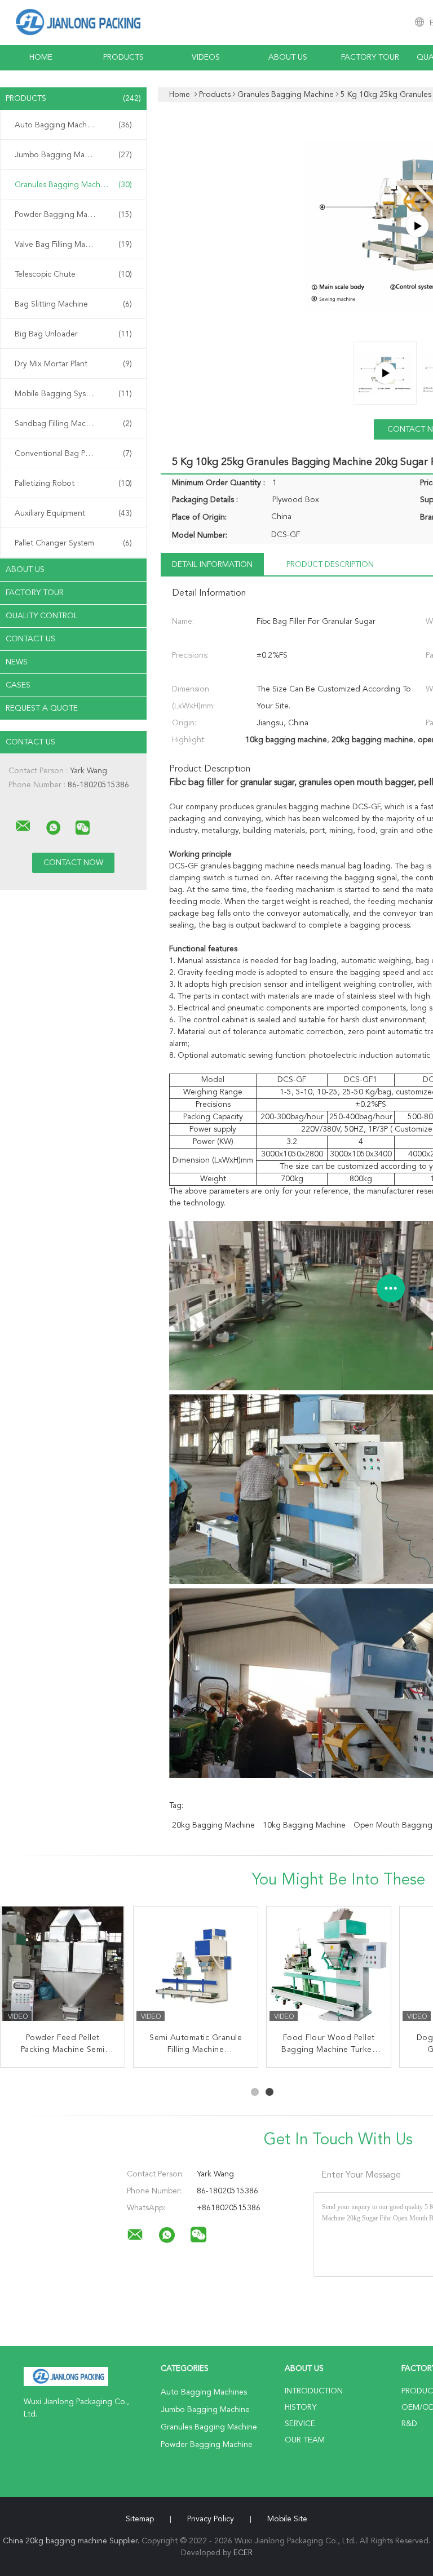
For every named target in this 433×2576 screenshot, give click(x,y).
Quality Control (42, 616)
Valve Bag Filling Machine (73, 245)
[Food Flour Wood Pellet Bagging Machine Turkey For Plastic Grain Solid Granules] (329, 1968)
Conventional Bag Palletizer (73, 454)
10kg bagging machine (304, 1825)
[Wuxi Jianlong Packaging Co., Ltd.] (23, 826)
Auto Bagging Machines (73, 125)
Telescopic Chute (73, 274)
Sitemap (140, 2519)
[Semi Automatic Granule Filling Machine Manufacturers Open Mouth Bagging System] (196, 1968)
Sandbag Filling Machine (73, 424)
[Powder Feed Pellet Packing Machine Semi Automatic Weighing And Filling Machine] (63, 1968)
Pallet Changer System (73, 543)
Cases (18, 685)
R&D (409, 2424)
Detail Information (212, 565)
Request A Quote (42, 708)
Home (41, 57)
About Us (288, 57)
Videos (206, 57)
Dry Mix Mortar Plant (73, 364)
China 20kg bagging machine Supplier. (72, 2541)
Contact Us (30, 639)
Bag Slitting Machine (73, 304)
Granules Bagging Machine (73, 185)
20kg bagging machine (213, 1825)
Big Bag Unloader (73, 334)
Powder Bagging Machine (73, 215)
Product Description (330, 565)
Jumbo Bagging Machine (73, 155)
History (301, 2407)
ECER (243, 2553)
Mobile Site (287, 2519)
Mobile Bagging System (73, 394)
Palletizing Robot (73, 484)
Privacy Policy (211, 2519)
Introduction (314, 2391)
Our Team (305, 2440)
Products (123, 57)
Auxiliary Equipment (73, 513)
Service (300, 2424)
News (17, 662)
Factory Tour (370, 57)
